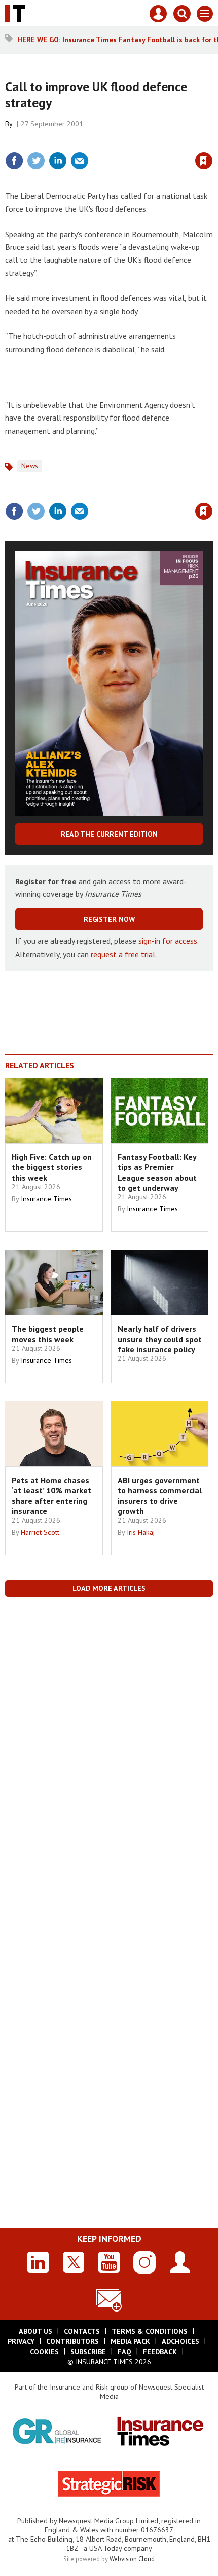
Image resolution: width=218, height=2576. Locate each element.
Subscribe (88, 2352)
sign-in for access (168, 941)
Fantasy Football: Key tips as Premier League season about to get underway (157, 1172)
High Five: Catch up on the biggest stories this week (52, 1167)
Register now (109, 919)
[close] (212, 139)
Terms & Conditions (150, 2331)
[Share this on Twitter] (36, 161)
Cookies (44, 2352)
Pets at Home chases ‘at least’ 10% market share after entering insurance (51, 1495)
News (30, 466)
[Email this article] (80, 161)
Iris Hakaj (141, 1532)
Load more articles (109, 1588)
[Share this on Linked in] (58, 161)
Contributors (72, 2341)
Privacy (21, 2341)
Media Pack (130, 2341)
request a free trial (123, 954)
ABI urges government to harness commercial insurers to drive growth (160, 1495)
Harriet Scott (40, 1532)
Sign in (84, 139)
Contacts (82, 2331)
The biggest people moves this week (48, 1334)
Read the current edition (109, 834)
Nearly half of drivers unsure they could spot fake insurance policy (160, 1339)
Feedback (160, 2352)
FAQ (124, 2352)
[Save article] (204, 161)
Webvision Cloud (132, 2559)
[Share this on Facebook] (14, 161)
